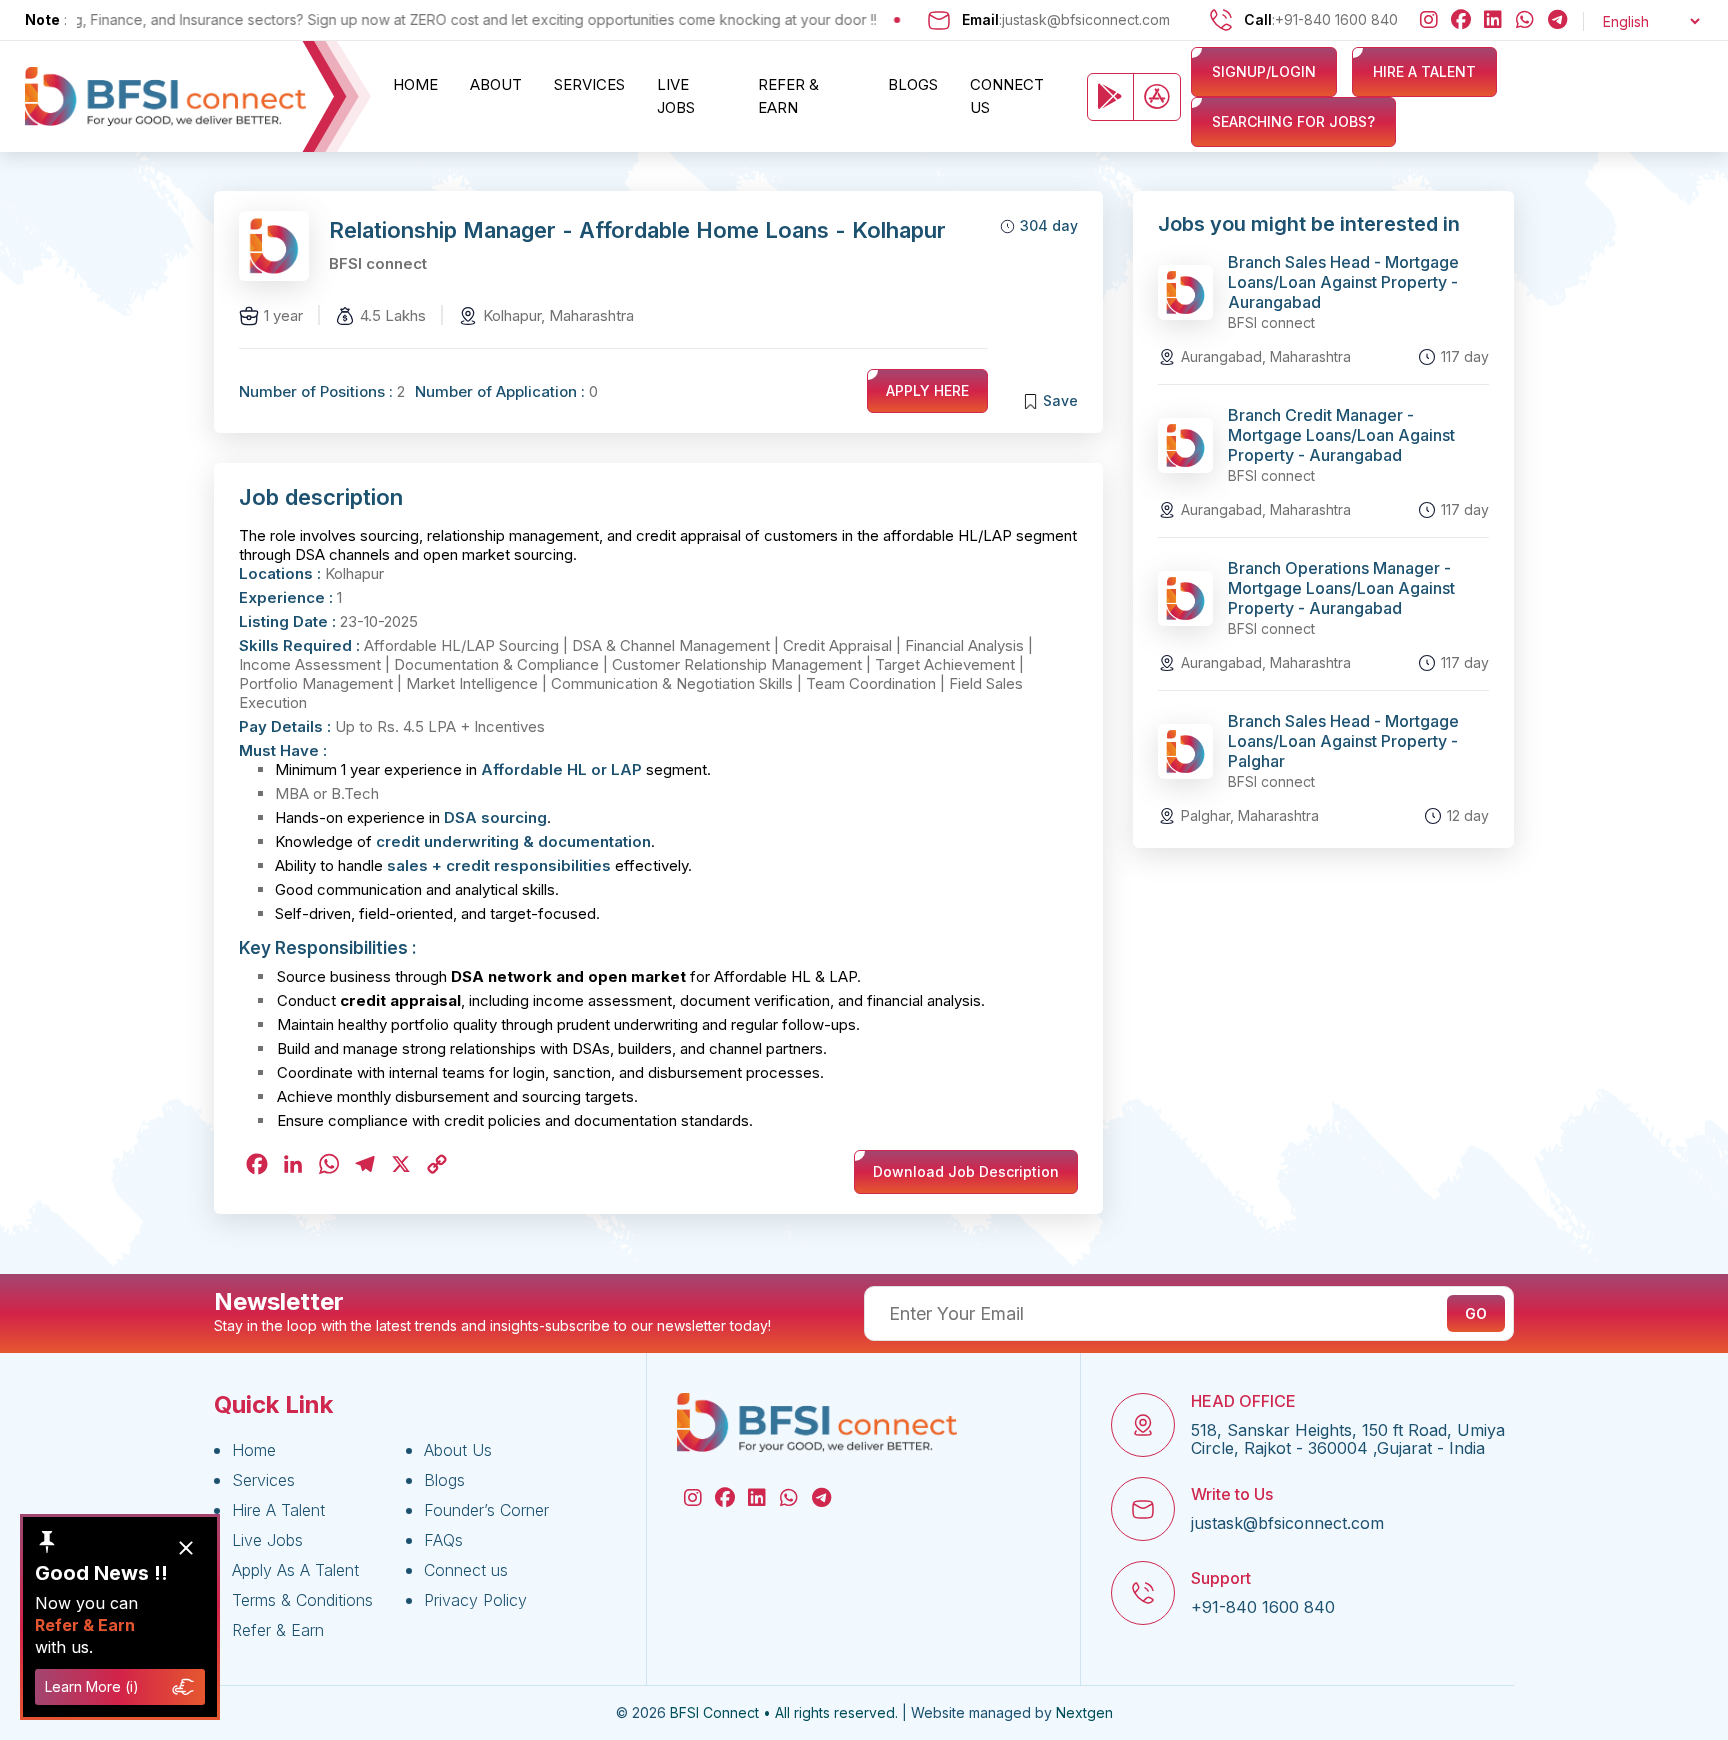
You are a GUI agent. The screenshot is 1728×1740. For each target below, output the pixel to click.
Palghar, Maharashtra (1250, 815)
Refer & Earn (788, 96)
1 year (283, 315)
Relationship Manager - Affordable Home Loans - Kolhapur (637, 230)
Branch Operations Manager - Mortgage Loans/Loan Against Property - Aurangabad (1341, 588)
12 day (1468, 815)
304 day (1049, 225)
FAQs (443, 1540)
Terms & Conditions (302, 1600)
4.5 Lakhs (393, 315)
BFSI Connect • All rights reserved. (784, 1713)
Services (589, 84)
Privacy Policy (475, 1600)
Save (1060, 400)
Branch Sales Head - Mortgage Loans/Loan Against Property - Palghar (1343, 741)
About (496, 84)
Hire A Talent (278, 1510)
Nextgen (1084, 1713)
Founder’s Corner (486, 1510)
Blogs (913, 84)
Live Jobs (676, 96)
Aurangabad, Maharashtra (1266, 356)
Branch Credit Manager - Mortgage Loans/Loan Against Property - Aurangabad (1341, 435)
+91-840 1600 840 (1336, 19)
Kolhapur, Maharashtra (558, 315)
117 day (1465, 356)
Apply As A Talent (295, 1570)
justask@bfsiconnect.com (1086, 19)
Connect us (1007, 96)
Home (415, 84)
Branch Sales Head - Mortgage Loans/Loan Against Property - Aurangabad (1343, 282)
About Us (458, 1450)
